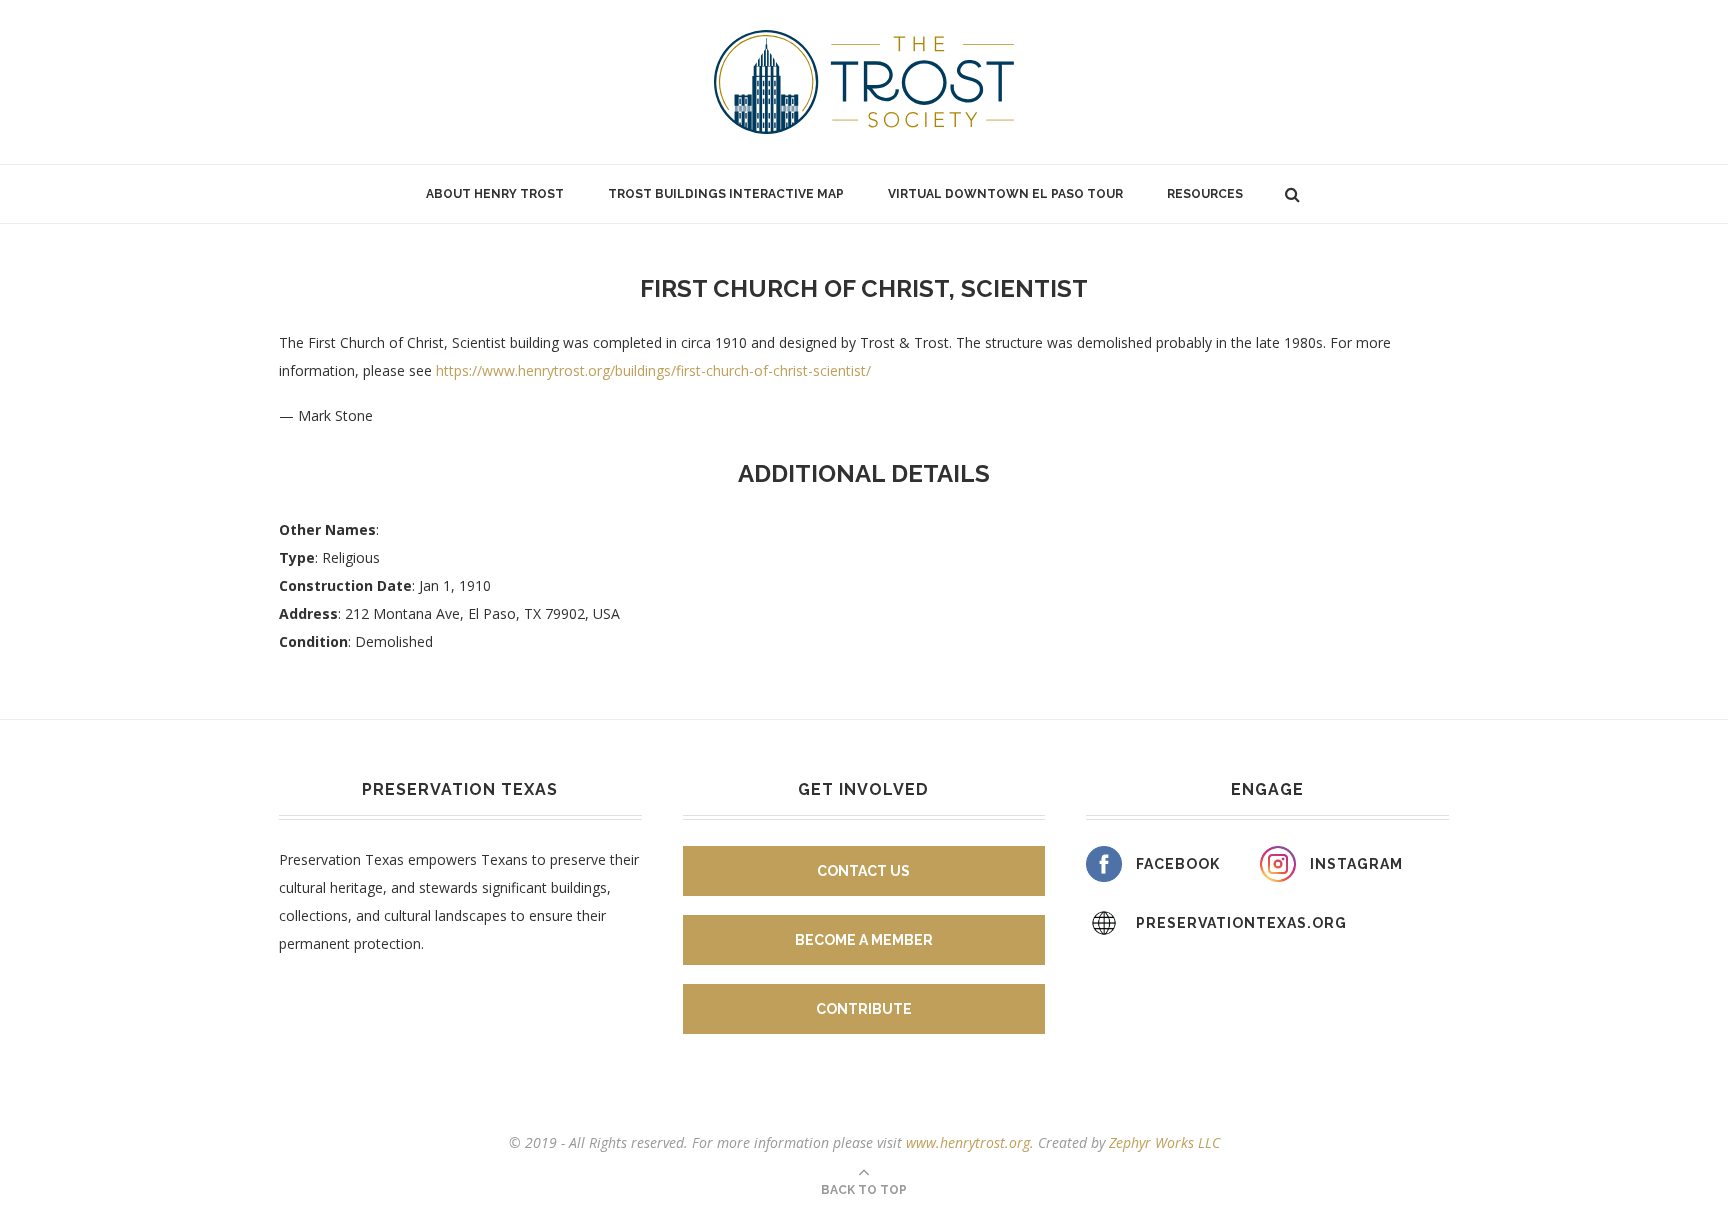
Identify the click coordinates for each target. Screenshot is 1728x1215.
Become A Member (864, 940)
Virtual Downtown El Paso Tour (1005, 194)
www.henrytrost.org (968, 1142)
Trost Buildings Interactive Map (726, 194)
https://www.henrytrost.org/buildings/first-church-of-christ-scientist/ (653, 370)
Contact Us (863, 871)
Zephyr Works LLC (1164, 1142)
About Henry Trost (495, 194)
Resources (1205, 194)
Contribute (864, 1009)
